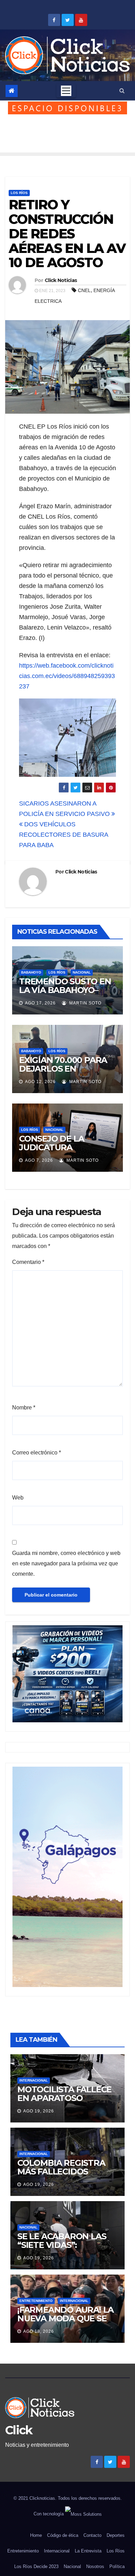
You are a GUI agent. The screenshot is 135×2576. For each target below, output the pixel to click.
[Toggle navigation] (66, 91)
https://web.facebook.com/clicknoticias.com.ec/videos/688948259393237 (67, 676)
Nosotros (95, 2566)
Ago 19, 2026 (39, 2111)
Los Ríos (19, 193)
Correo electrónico (37, 1453)
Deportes (116, 2535)
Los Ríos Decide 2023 (36, 2566)
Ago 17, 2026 (40, 1003)
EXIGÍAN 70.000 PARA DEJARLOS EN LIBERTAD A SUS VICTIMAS (63, 1073)
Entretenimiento (36, 2301)
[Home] (12, 91)
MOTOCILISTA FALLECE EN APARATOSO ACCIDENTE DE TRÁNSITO (64, 2102)
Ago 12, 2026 (40, 1082)
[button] (122, 91)
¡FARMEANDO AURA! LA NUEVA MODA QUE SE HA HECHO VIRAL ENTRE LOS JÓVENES (67, 2323)
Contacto (92, 2535)
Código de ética (63, 2535)
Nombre (24, 1408)
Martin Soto (85, 1003)
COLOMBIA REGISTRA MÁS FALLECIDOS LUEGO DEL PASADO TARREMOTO (61, 2176)
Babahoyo (31, 972)
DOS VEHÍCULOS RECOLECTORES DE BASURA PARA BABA (64, 835)
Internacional (34, 2080)
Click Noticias (61, 280)
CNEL (84, 290)
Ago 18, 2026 (39, 2331)
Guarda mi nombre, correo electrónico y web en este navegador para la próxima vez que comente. (66, 1563)
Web (18, 1498)
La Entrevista (88, 2551)
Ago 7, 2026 (39, 1160)
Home (36, 2535)
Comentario (28, 1262)
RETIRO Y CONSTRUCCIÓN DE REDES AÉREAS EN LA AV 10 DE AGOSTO (67, 234)
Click (19, 2430)
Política (117, 2566)
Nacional (82, 972)
